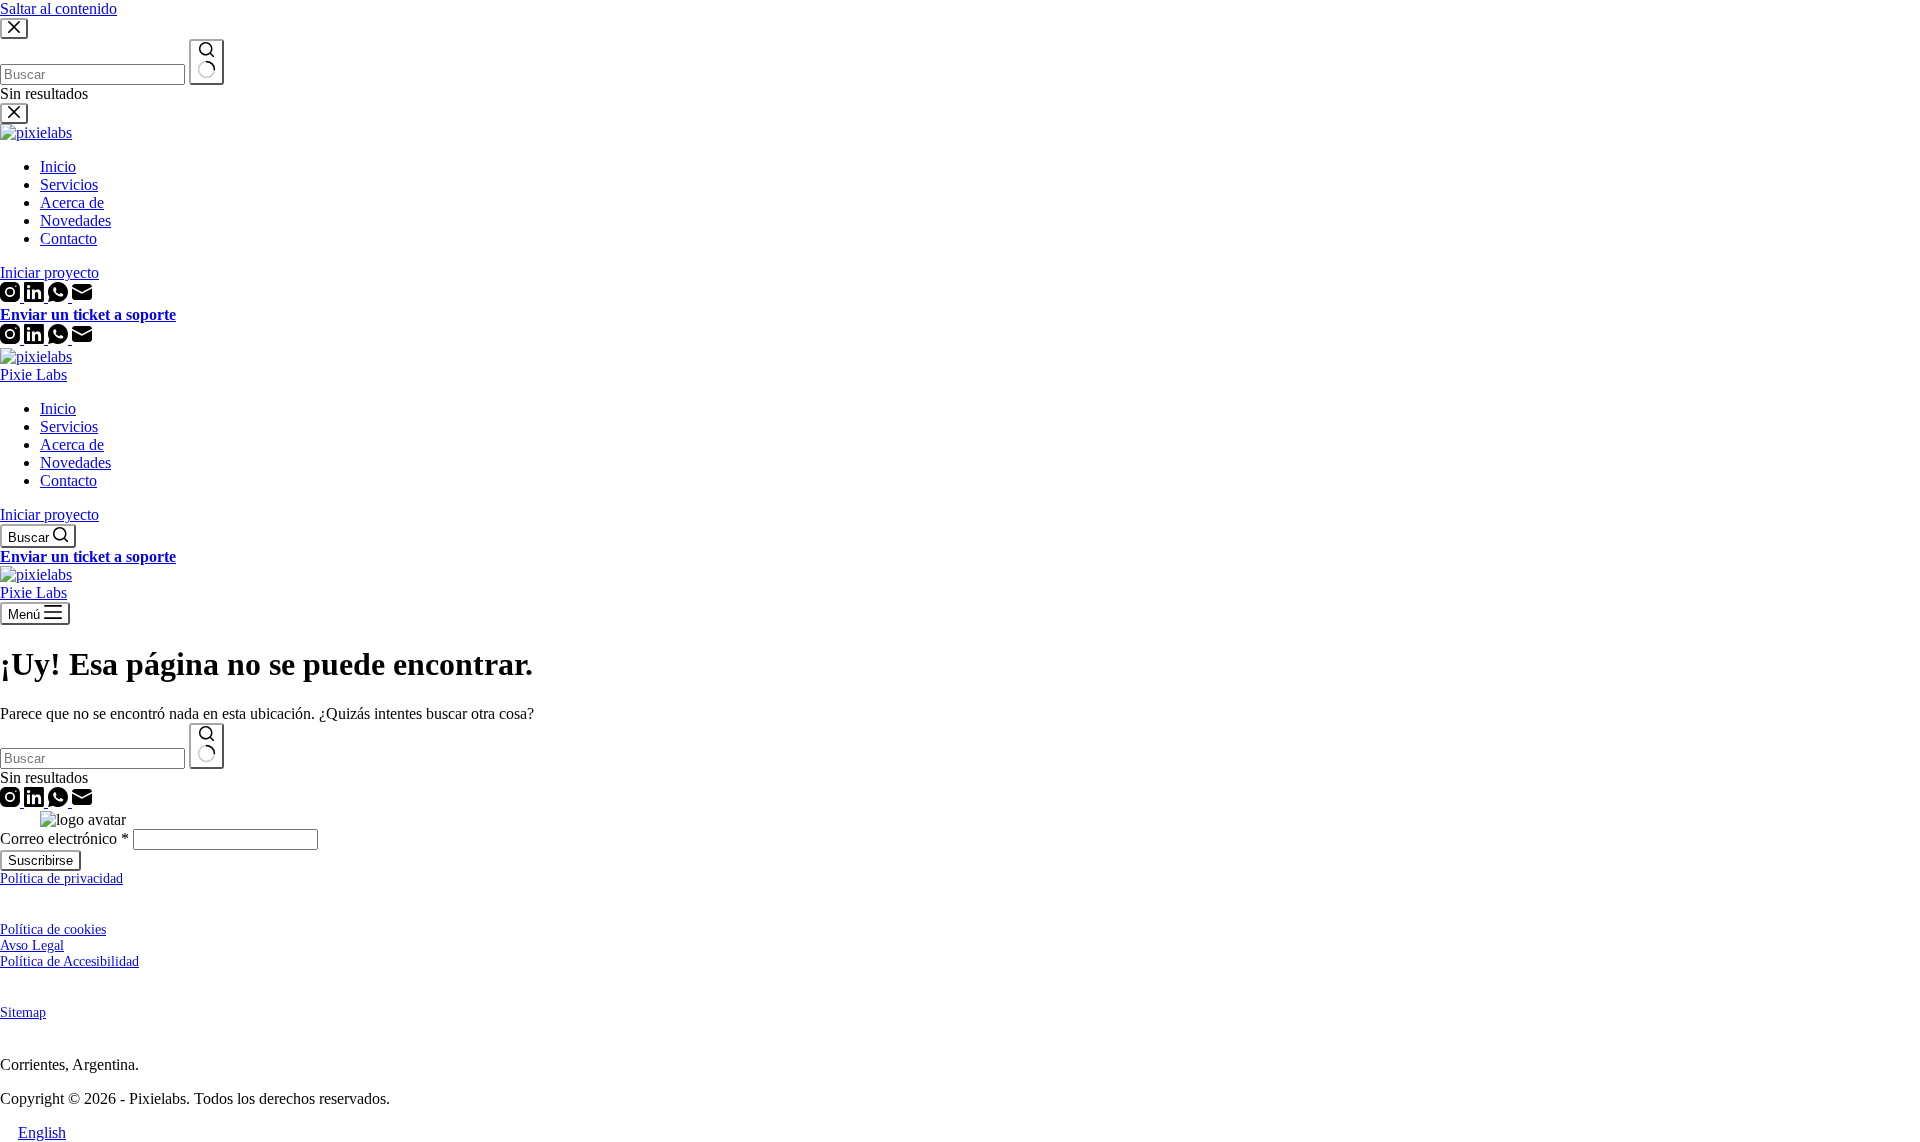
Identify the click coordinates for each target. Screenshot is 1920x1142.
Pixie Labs (33, 374)
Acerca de (72, 444)
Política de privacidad (61, 878)
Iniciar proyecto (49, 514)
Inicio (58, 408)
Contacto (68, 480)
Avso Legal (32, 945)
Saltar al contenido (58, 8)
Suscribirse (40, 860)
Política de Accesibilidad (69, 961)
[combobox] (92, 758)
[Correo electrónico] (82, 338)
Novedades (75, 462)
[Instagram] (12, 338)
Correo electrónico (64, 838)
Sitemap (23, 1012)
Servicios (69, 426)
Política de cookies (53, 929)
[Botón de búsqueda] (206, 746)
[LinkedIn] (36, 338)
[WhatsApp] (60, 338)
